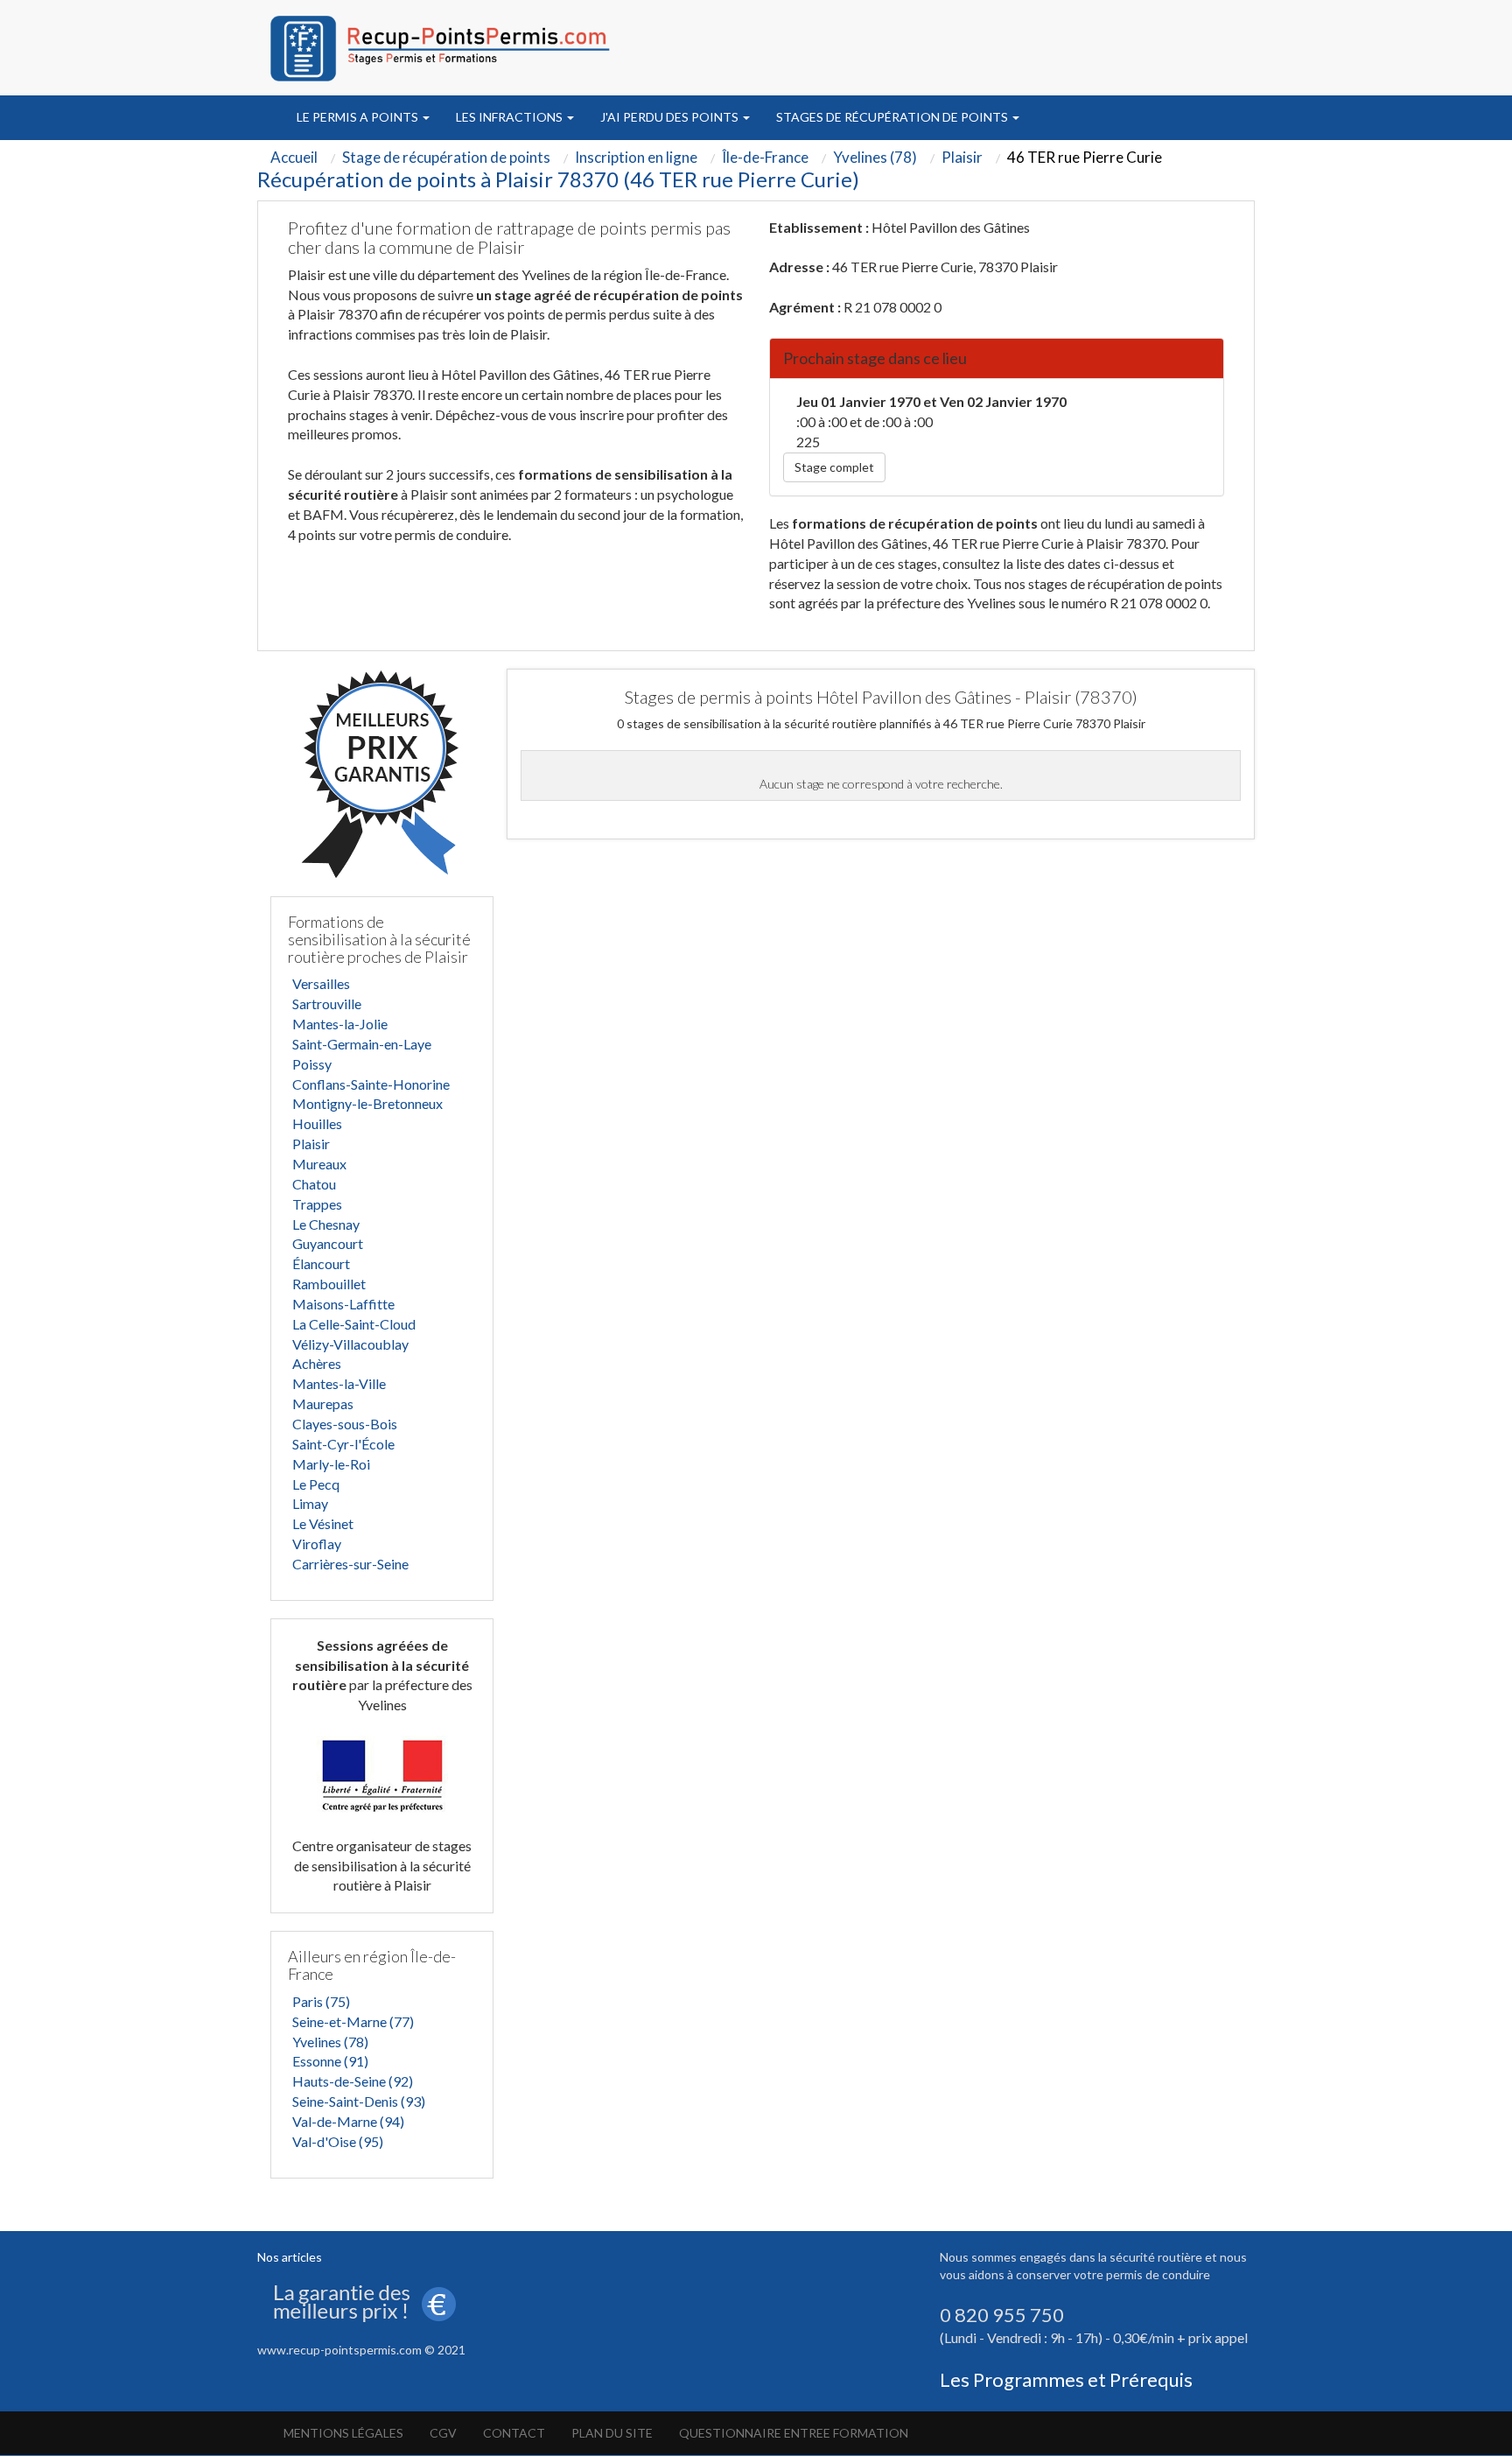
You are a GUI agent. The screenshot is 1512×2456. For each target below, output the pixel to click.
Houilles (317, 1123)
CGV (443, 2433)
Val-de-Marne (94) (348, 2121)
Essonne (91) (330, 2061)
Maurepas (323, 1403)
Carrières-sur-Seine (350, 1564)
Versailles (321, 983)
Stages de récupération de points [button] (893, 117)
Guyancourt (328, 1243)
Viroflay (317, 1544)
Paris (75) (321, 2001)
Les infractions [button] (511, 117)
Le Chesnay (326, 1224)
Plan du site (612, 2433)
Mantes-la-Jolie (340, 1024)
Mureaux (319, 1164)
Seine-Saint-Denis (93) (359, 2101)
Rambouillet (329, 1284)
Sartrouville (327, 1003)
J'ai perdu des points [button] (671, 117)
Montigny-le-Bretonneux (367, 1103)
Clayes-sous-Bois (345, 1424)
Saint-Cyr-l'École (343, 1444)
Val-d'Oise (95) (338, 2141)
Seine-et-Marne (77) (353, 2021)
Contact (514, 2433)
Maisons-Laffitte (343, 1304)
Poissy (312, 1064)
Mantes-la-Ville (339, 1383)
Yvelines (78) (330, 2042)
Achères (317, 1363)
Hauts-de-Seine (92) (353, 2081)
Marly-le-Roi (331, 1464)
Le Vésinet (323, 1523)
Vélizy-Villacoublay (350, 1344)
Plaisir (311, 1144)
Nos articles (290, 2257)
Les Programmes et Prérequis (1066, 2379)
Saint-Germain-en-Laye (362, 1044)
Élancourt (321, 1263)
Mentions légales (343, 2433)
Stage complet (834, 467)
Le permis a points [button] (359, 117)
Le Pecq (316, 1484)
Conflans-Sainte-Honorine (371, 1084)
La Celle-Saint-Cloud (354, 1324)
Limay (310, 1503)
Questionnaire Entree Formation (794, 2433)
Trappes (317, 1204)
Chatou (314, 1184)
